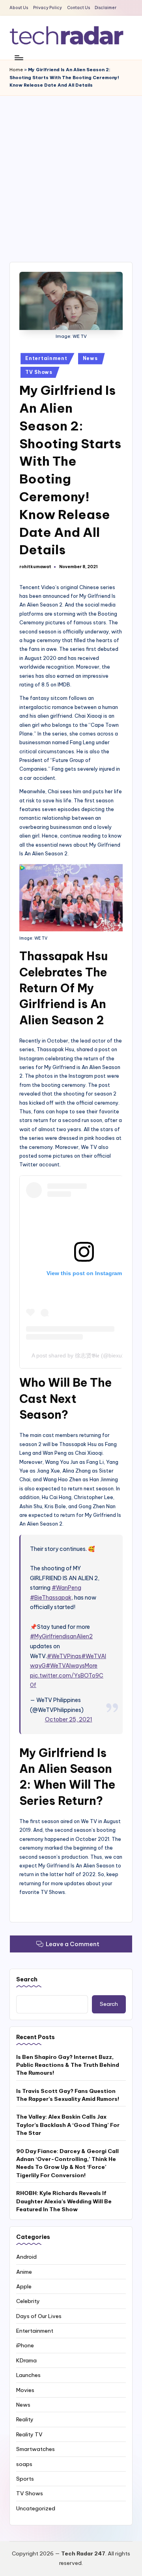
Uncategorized (36, 2508)
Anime (24, 2272)
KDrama (26, 2360)
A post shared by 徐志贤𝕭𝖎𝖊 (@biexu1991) (84, 1355)
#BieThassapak (51, 1598)
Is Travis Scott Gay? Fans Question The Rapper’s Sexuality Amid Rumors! (68, 2095)
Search (27, 1979)
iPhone (25, 2345)
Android (26, 2257)
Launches (28, 2375)
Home (16, 70)
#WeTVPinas (64, 1656)
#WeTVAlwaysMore (72, 1666)
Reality (25, 2419)
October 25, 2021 (69, 1719)
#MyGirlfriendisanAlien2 (61, 1636)
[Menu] (19, 58)
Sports (25, 2479)
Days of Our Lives (39, 2316)
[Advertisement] (71, 171)
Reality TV (29, 2434)
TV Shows (39, 372)
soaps (24, 2464)
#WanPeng (66, 1588)
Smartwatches (35, 2449)
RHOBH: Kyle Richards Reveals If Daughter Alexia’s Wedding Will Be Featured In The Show (64, 2201)
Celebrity (28, 2301)
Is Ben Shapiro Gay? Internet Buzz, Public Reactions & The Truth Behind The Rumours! (68, 2065)
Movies (25, 2390)
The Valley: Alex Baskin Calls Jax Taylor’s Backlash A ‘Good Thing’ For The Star (68, 2125)
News (90, 358)
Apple (24, 2286)
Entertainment (46, 358)
